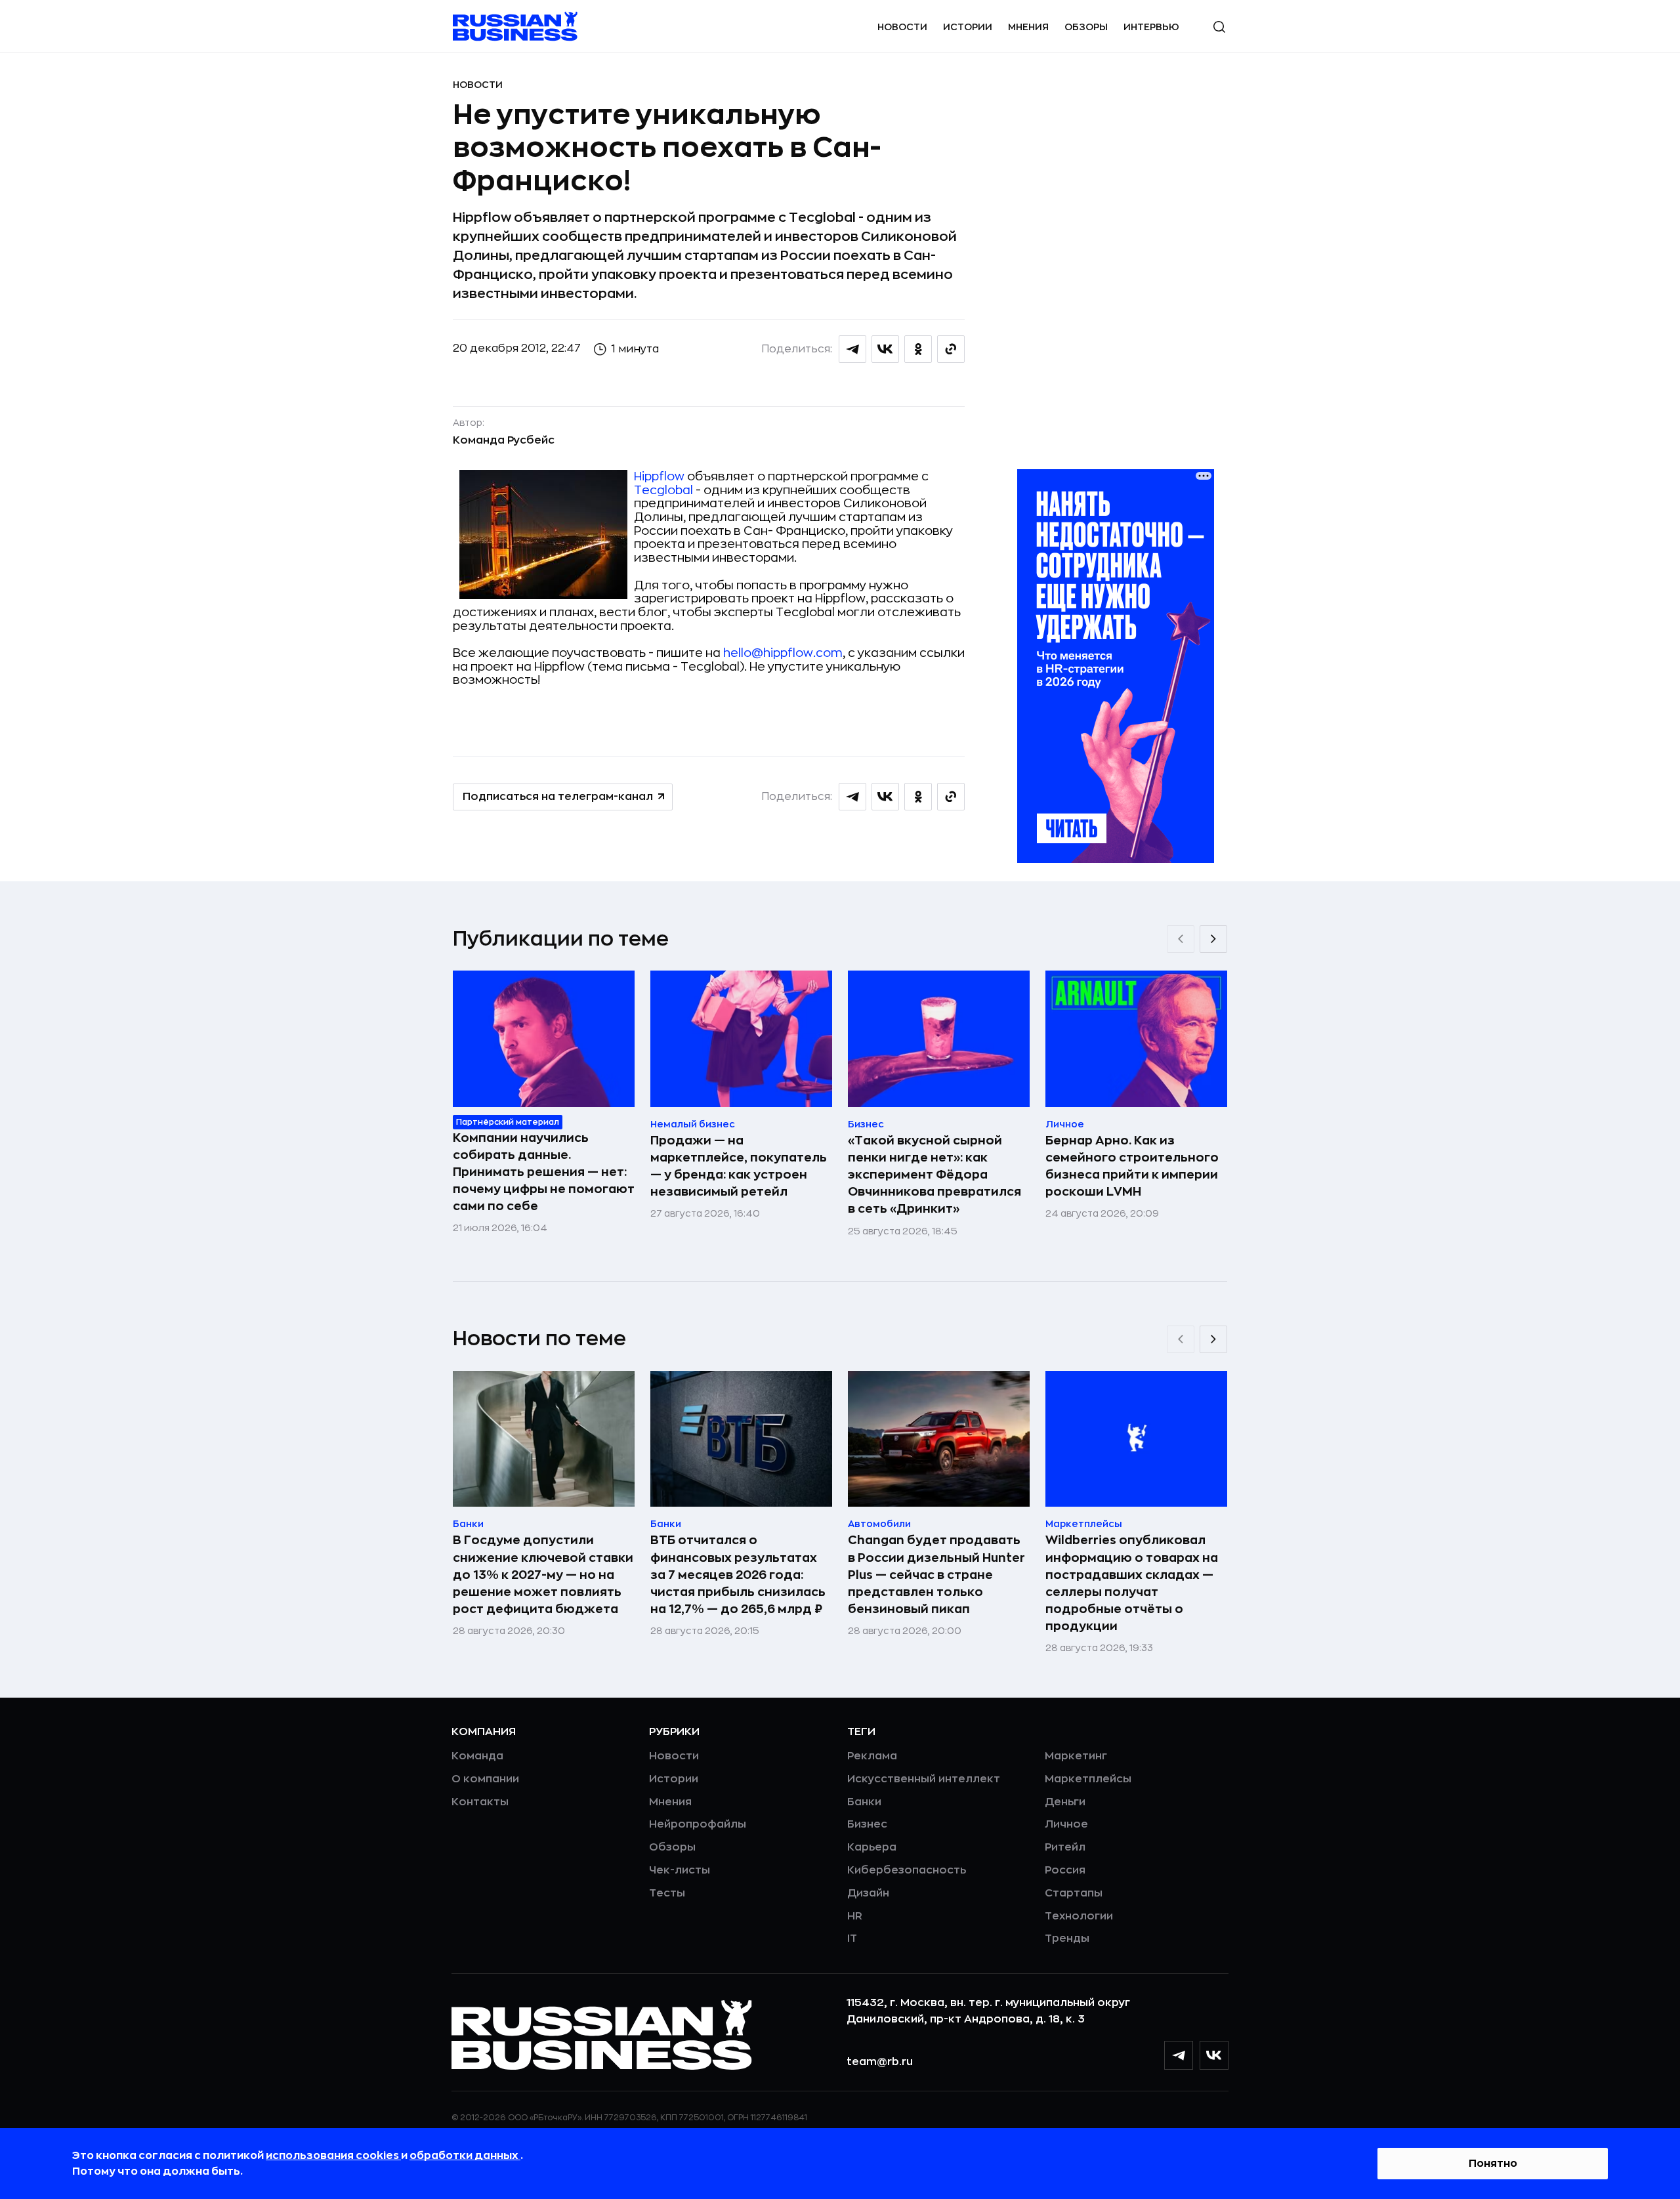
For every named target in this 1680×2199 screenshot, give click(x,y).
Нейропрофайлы (698, 1824)
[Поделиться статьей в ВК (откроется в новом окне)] (885, 349)
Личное (1066, 1824)
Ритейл (1065, 1847)
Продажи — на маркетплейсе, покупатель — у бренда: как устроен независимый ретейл (739, 1166)
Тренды (1067, 1938)
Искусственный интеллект (924, 1779)
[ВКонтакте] (1214, 2055)
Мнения (1028, 27)
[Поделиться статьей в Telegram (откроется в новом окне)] (852, 349)
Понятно (1493, 2164)
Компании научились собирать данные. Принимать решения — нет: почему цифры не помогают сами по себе (544, 1172)
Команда (477, 1756)
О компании (485, 1779)
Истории (968, 27)
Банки (864, 1802)
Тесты (667, 1893)
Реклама (872, 1756)
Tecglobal (663, 490)
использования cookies (333, 2156)
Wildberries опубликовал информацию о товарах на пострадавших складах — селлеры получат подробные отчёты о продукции (1132, 1583)
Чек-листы (680, 1870)
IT (852, 1938)
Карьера (872, 1847)
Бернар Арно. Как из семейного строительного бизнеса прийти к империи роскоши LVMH (1132, 1166)
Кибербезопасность (907, 1870)
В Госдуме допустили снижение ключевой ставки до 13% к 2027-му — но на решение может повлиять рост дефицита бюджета (543, 1574)
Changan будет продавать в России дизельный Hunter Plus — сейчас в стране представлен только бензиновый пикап (936, 1574)
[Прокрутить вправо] (1213, 939)
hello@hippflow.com (783, 653)
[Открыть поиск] (1219, 27)
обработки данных (465, 2156)
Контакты (480, 1802)
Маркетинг (1076, 1756)
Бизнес (867, 1824)
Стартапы (1074, 1893)
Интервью (1151, 27)
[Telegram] (1179, 2055)
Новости (902, 27)
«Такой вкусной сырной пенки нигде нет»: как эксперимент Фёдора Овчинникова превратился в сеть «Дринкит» (934, 1175)
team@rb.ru (880, 2062)
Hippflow (659, 476)
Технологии (1079, 1916)
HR (855, 1916)
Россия (1065, 1870)
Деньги (1065, 1802)
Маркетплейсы (1088, 1779)
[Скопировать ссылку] (951, 349)
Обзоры (1086, 27)
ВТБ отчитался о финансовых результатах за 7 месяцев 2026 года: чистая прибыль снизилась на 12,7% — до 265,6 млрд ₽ (738, 1574)
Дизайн (868, 1893)
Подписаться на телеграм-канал (558, 797)
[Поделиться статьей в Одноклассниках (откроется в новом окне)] (918, 349)
